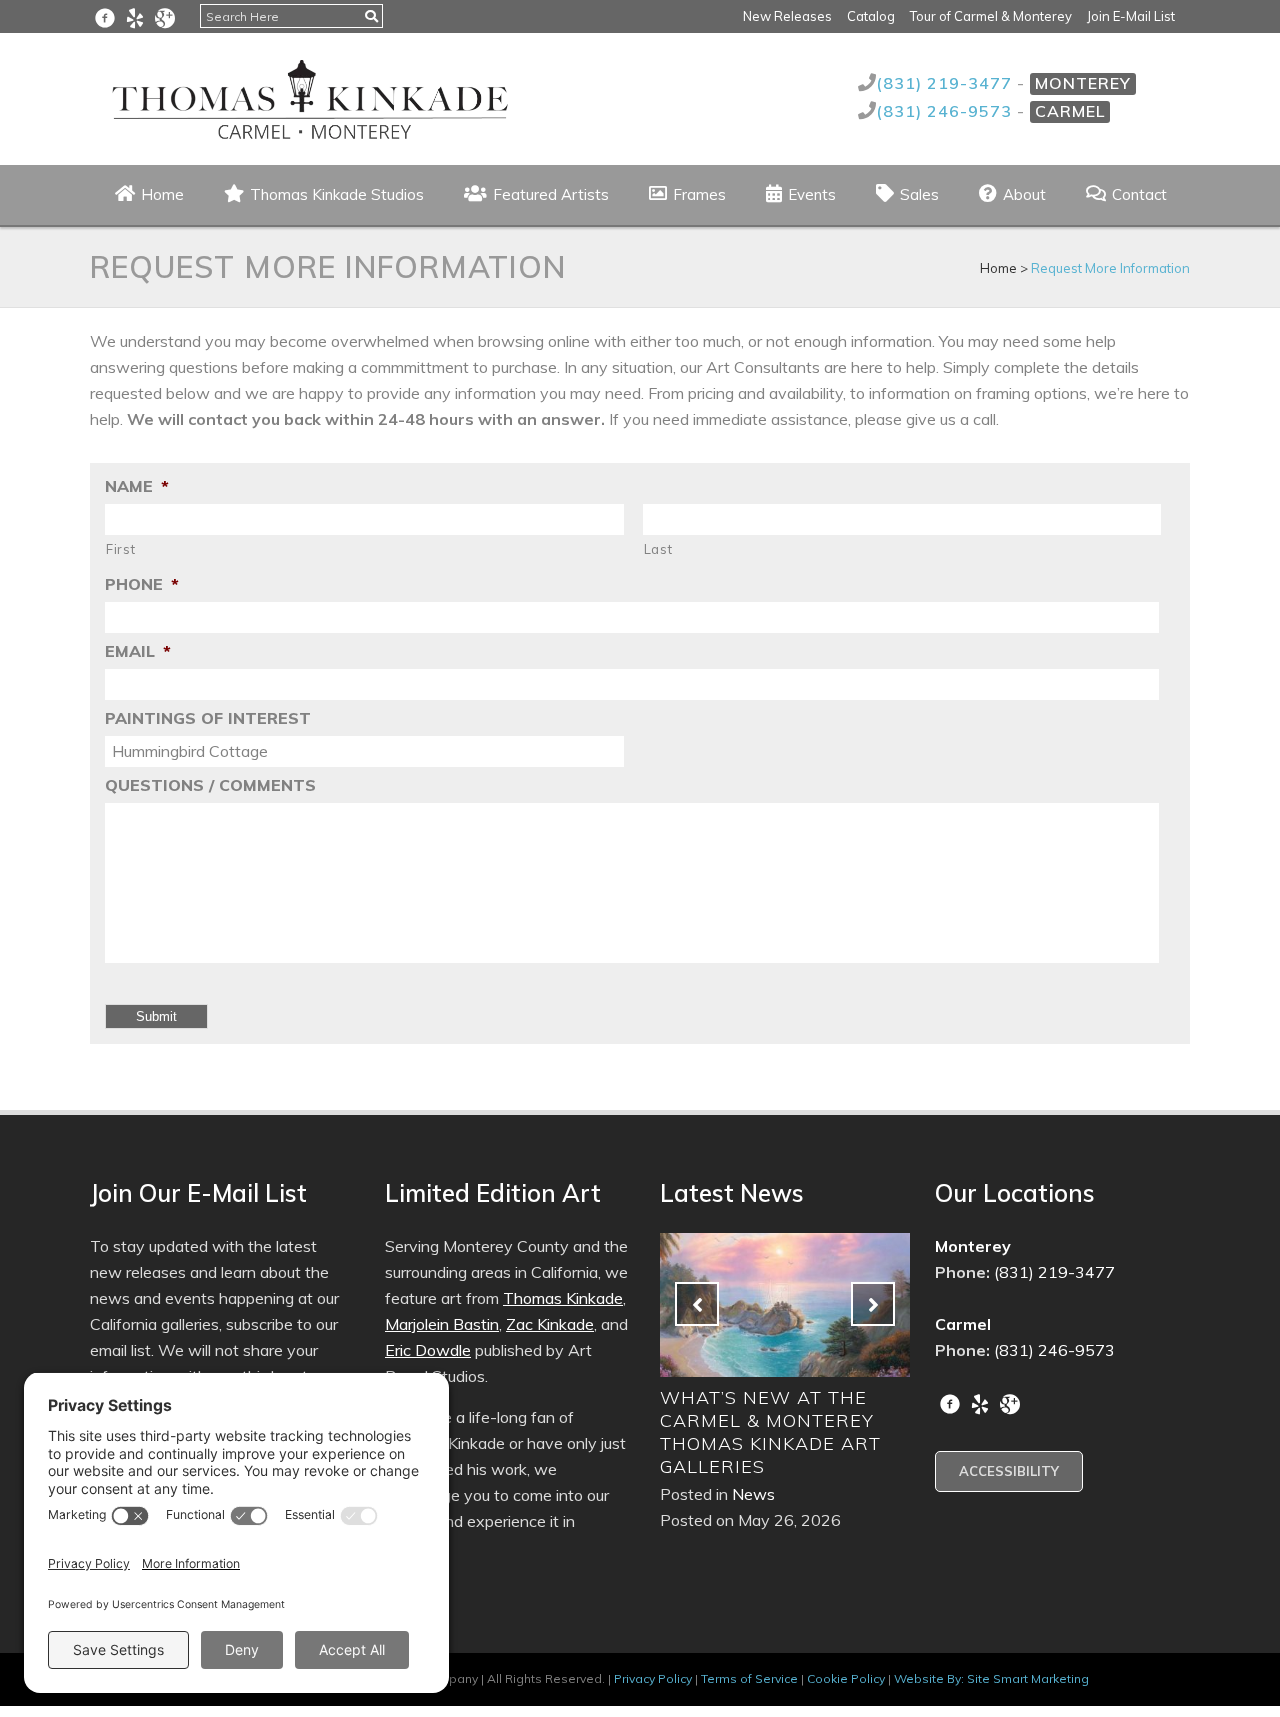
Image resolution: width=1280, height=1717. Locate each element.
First (120, 549)
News (738, 1494)
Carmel (1070, 111)
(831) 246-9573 (946, 111)
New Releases (787, 16)
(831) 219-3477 (946, 83)
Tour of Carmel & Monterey (991, 16)
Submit (156, 1016)
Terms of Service (749, 1678)
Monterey (1083, 83)
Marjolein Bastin (442, 1324)
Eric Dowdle (428, 1350)
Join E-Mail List (1131, 16)
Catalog (871, 16)
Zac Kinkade (550, 1324)
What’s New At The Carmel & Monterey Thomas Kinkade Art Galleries (755, 1432)
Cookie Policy (846, 1678)
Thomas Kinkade (563, 1298)
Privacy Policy (653, 1678)
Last (658, 549)
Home (998, 268)
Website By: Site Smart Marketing (991, 1678)
